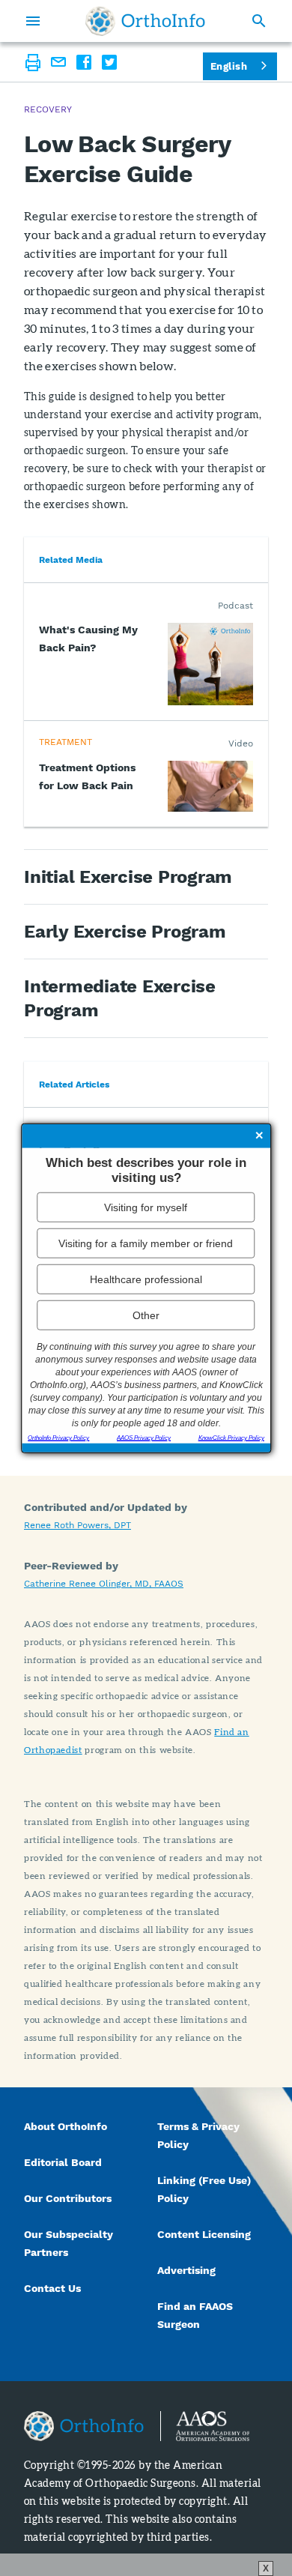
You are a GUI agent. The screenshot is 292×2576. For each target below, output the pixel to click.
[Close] (259, 1136)
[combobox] (240, 66)
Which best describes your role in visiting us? (146, 1170)
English (229, 66)
